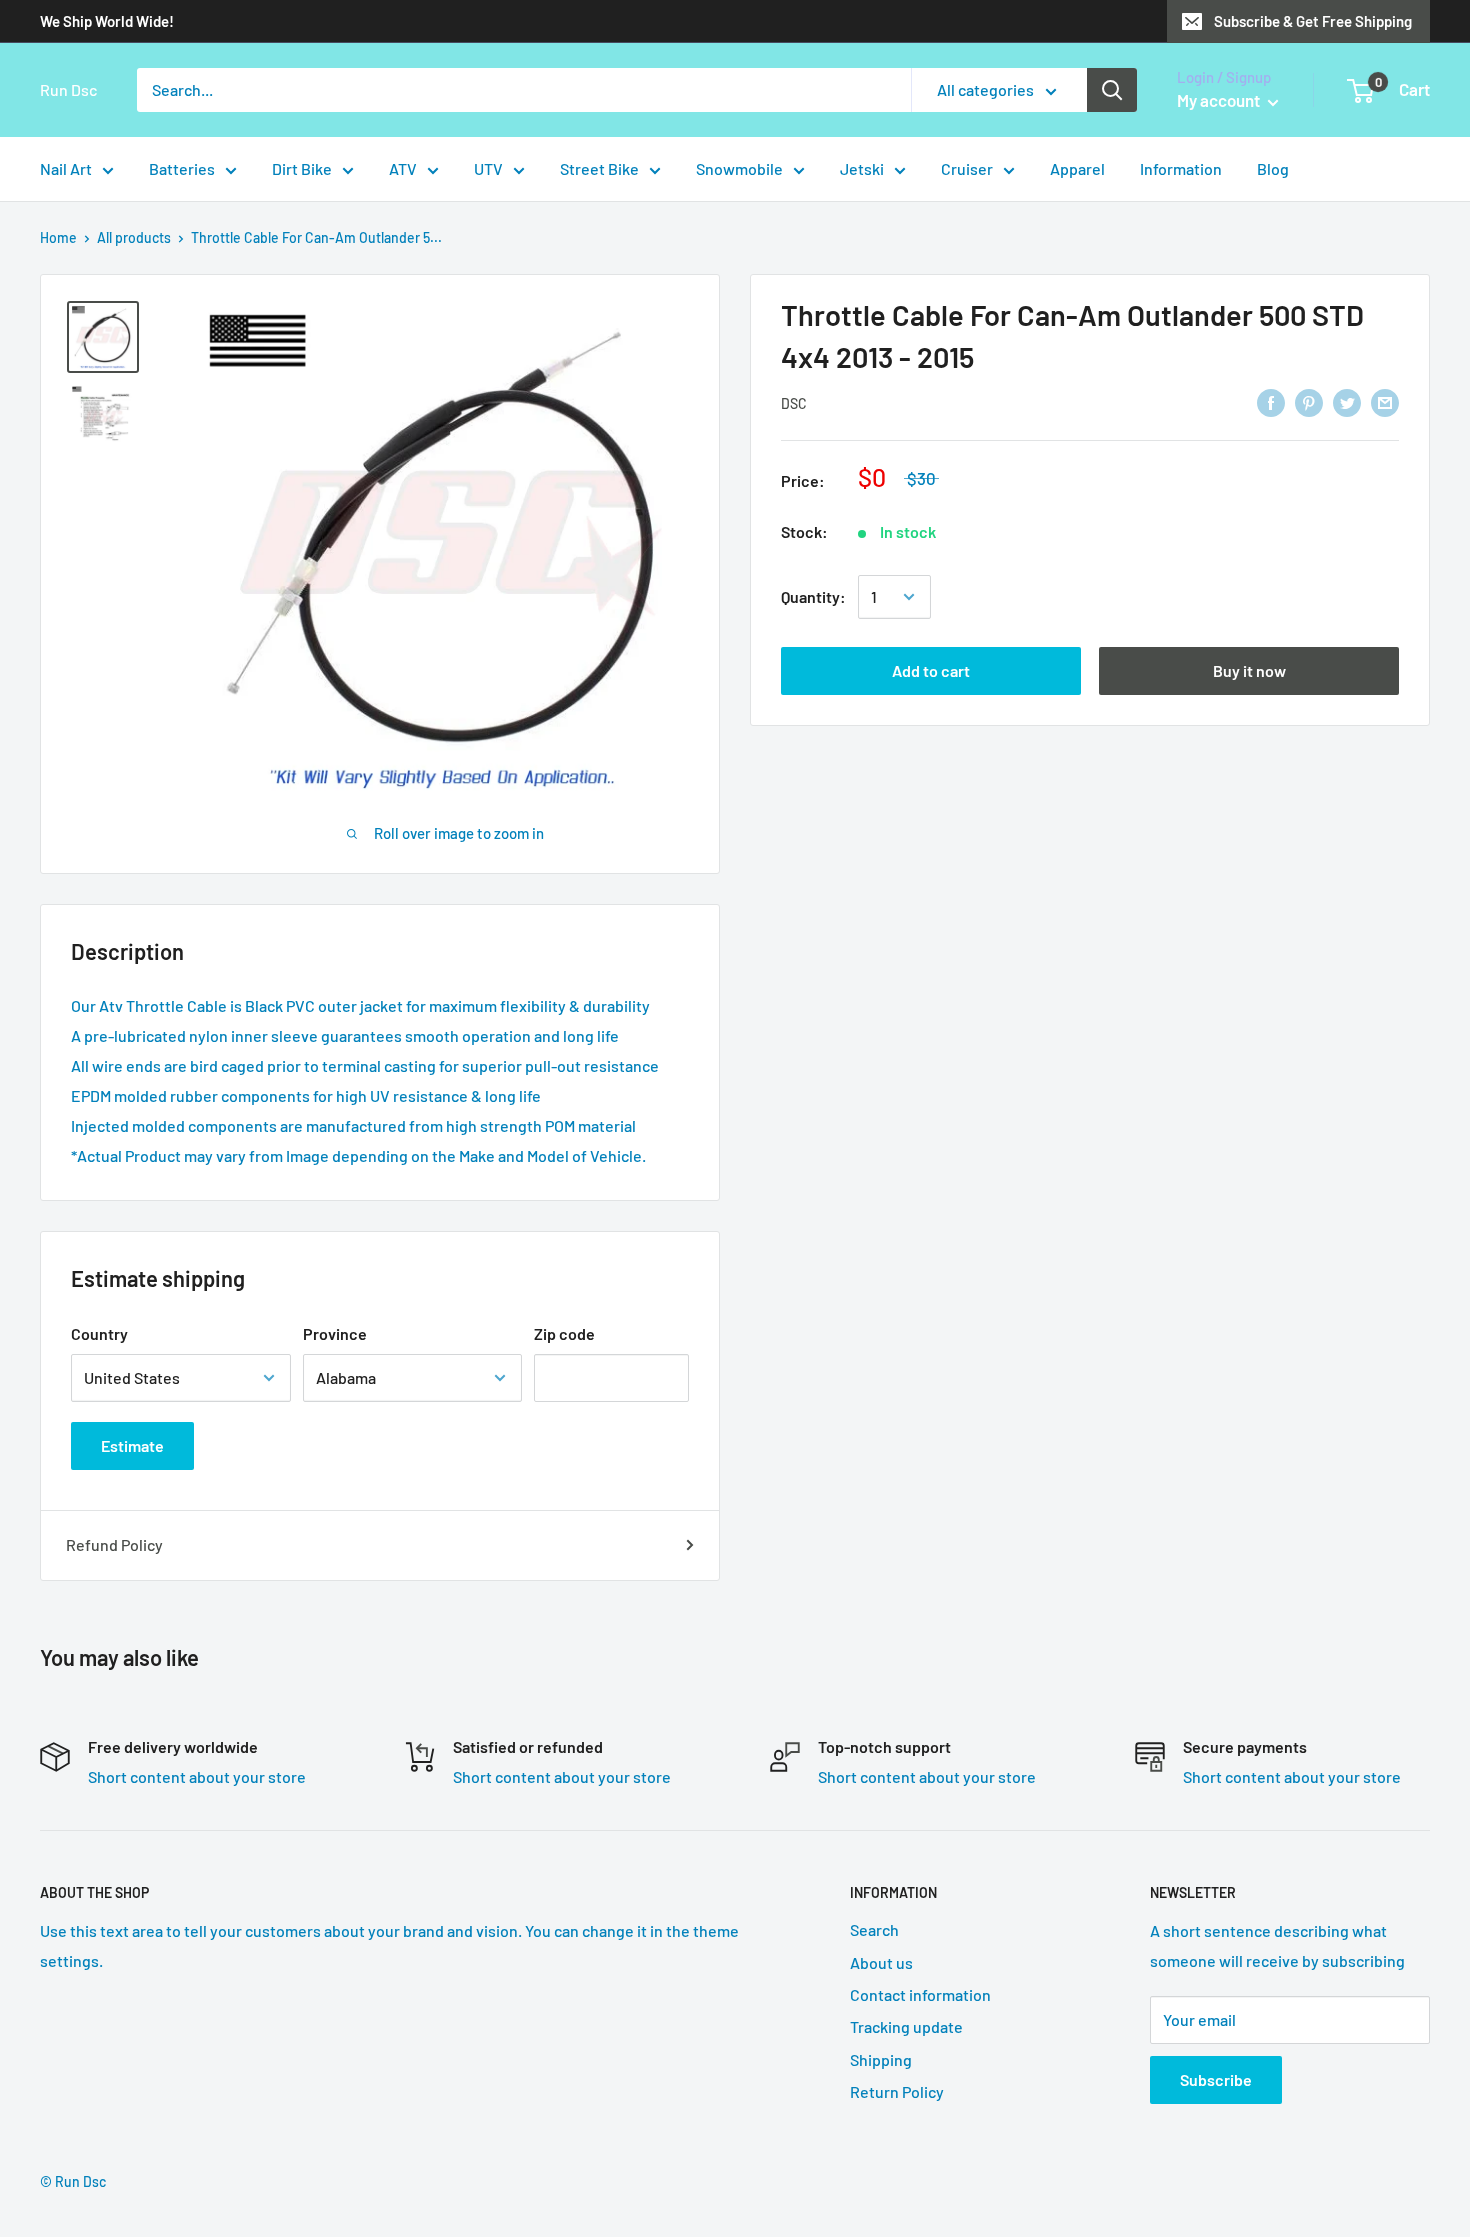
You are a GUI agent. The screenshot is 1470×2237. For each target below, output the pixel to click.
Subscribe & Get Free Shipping (1313, 21)
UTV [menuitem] (488, 168)
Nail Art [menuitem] (66, 168)
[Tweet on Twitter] (1347, 401)
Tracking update (906, 2026)
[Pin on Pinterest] (1309, 401)
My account (1220, 100)
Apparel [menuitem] (1077, 168)
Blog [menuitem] (1273, 168)
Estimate (132, 1445)
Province (335, 1333)
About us (881, 1962)
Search (874, 1929)
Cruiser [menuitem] (967, 168)
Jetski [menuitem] (862, 168)
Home (58, 237)
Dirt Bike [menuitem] (302, 168)
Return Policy (897, 2091)
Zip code (564, 1333)
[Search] (1112, 90)
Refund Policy (114, 1544)
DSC (794, 403)
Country (99, 1333)
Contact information (920, 1994)
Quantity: (813, 596)
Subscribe (1216, 2079)
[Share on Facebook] (1271, 401)
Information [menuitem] (1181, 168)
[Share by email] (1385, 401)
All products (134, 237)
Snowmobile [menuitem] (739, 168)
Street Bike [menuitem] (599, 168)
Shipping (881, 2059)
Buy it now (1249, 670)
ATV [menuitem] (403, 168)
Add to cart (931, 670)
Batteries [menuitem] (182, 168)
